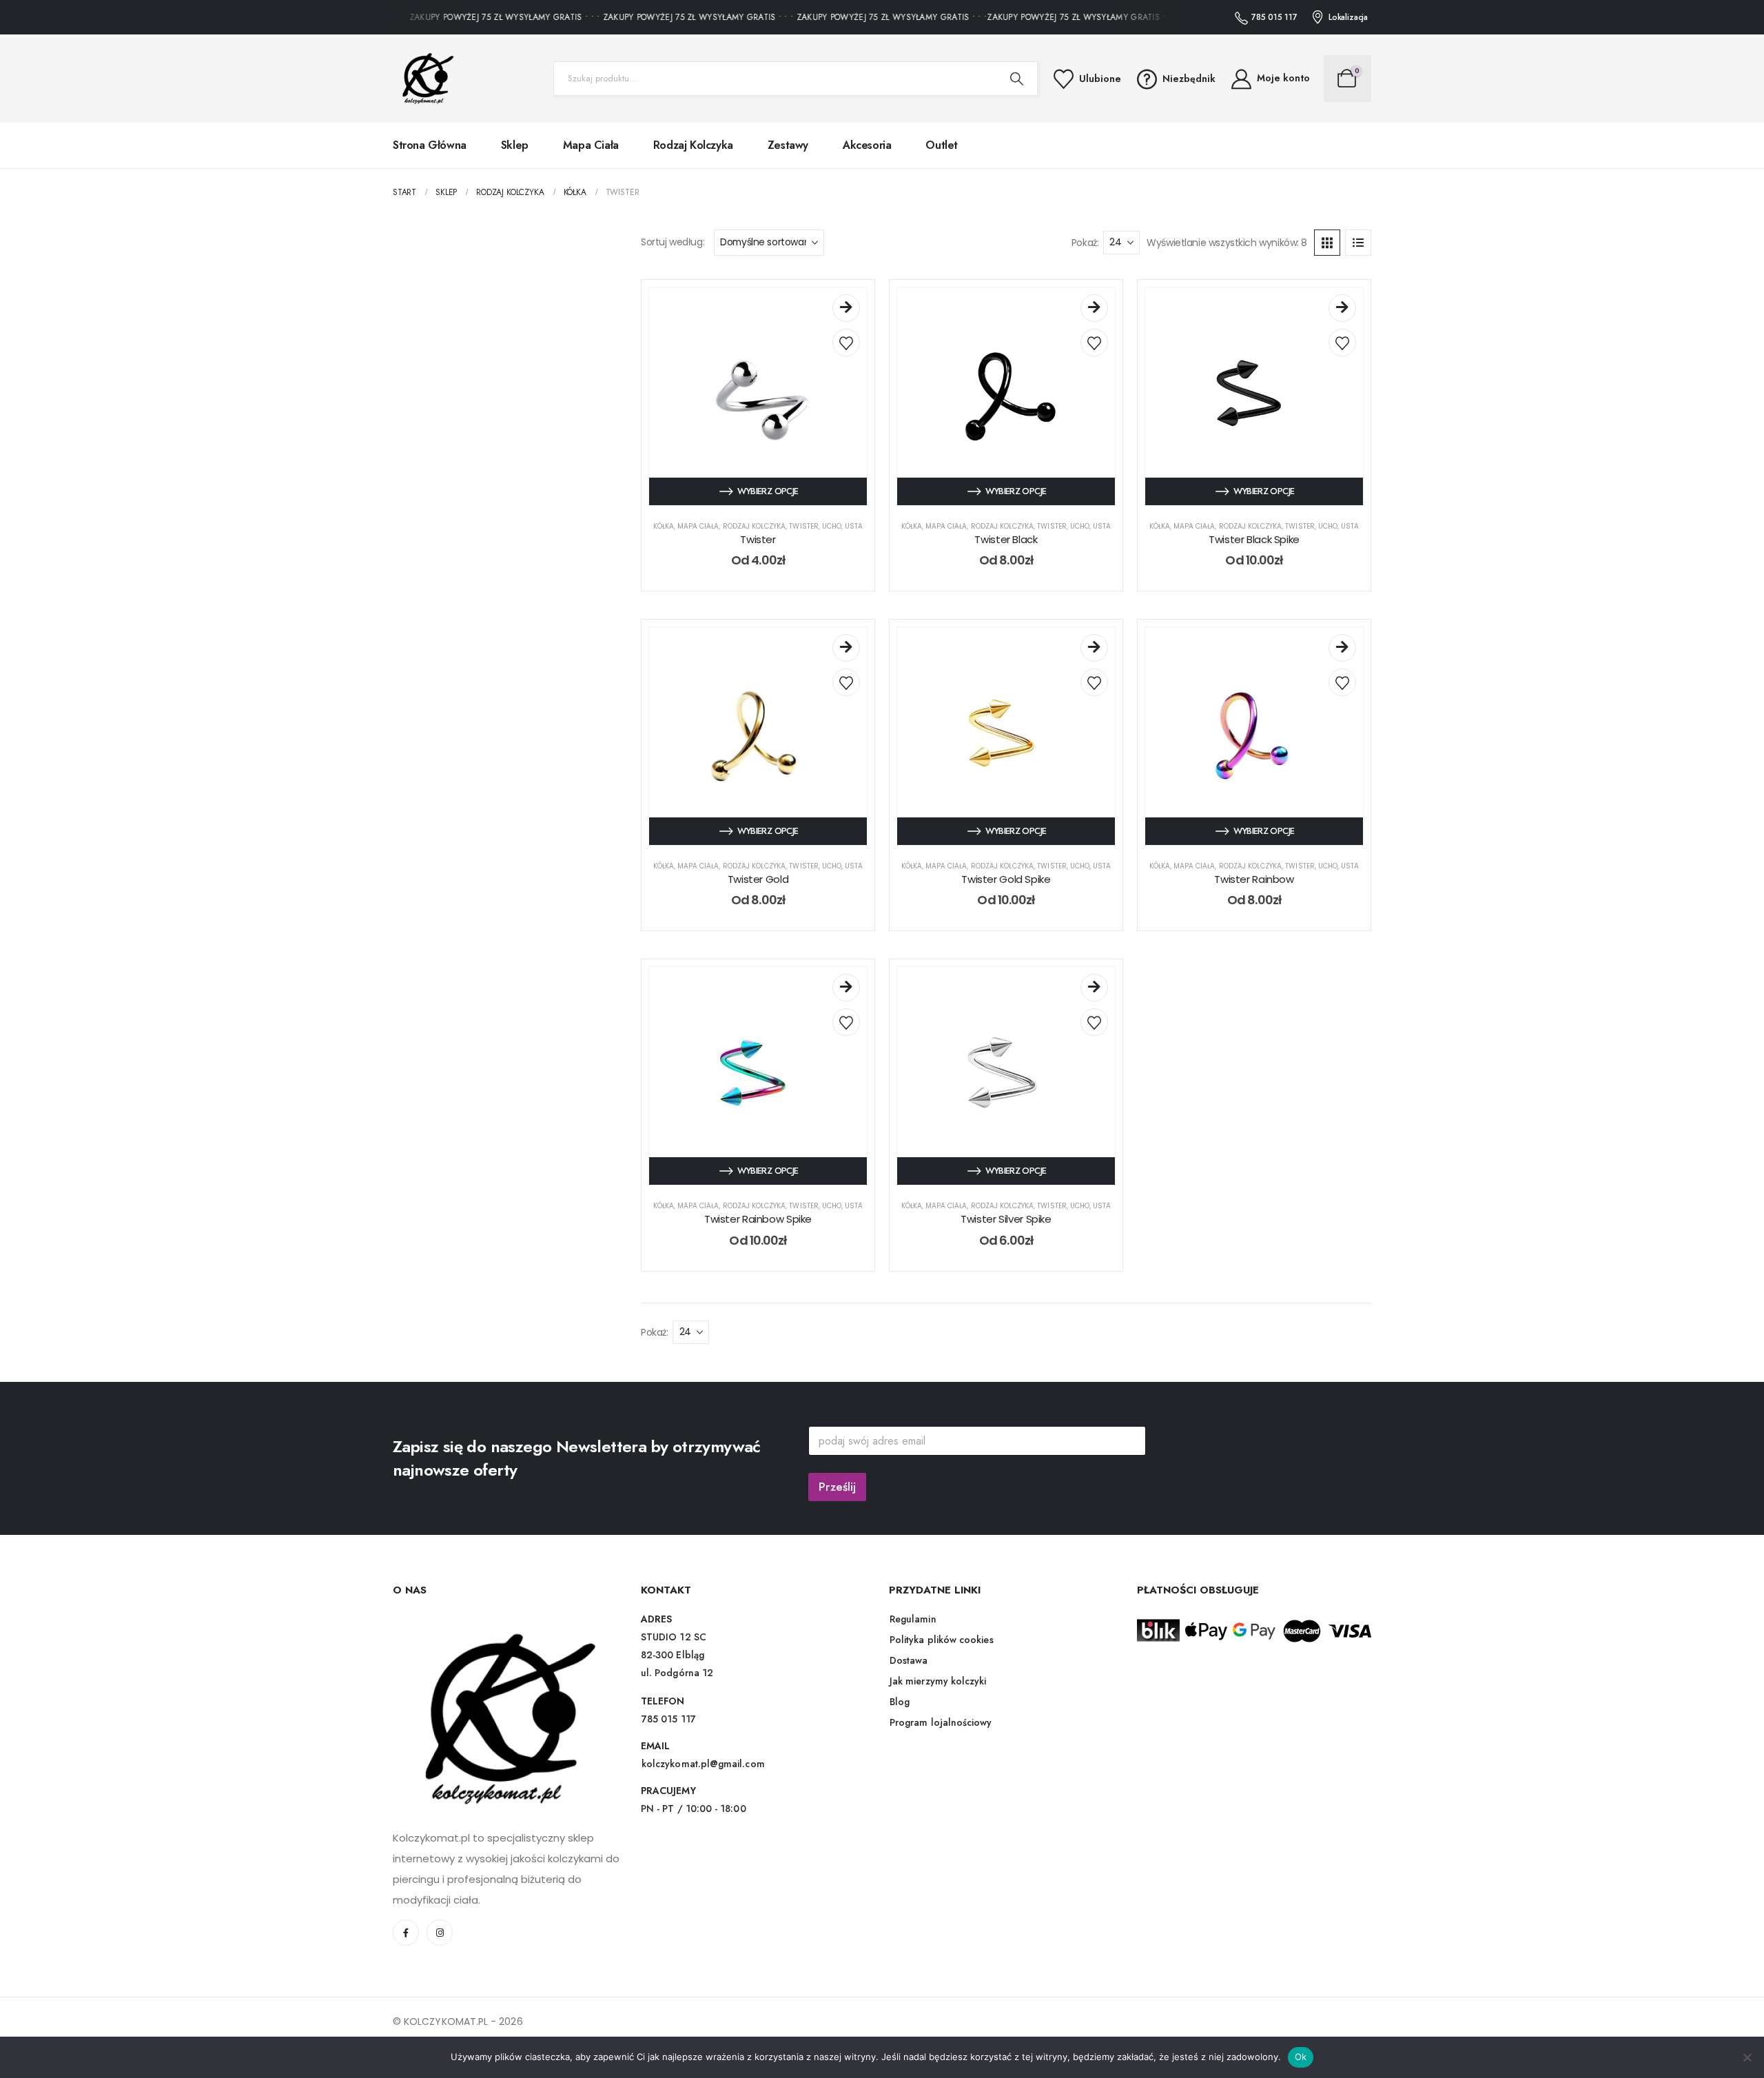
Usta (854, 526)
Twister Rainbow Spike (758, 1219)
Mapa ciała (591, 145)
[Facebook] (406, 1933)
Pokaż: (1085, 243)
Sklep (515, 145)
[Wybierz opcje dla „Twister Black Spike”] (1342, 308)
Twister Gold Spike (1006, 879)
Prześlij (837, 1487)
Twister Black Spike (1254, 539)
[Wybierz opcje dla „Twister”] (846, 308)
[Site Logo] (424, 79)
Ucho (832, 526)
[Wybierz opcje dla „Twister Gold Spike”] (1094, 648)
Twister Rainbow (1254, 879)
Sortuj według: (673, 242)
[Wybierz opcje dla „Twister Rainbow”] (1342, 648)
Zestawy (788, 145)
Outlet (942, 145)
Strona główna (430, 145)
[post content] (758, 396)
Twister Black (1006, 539)
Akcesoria (867, 145)
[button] (1327, 243)
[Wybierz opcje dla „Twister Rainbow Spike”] (846, 988)
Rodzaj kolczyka (693, 145)
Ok (1301, 2057)
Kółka (664, 526)
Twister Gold (758, 879)
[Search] (1017, 79)
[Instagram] (440, 1933)
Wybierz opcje (768, 491)
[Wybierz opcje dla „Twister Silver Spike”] (1094, 988)
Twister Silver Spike (1006, 1219)
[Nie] (1747, 2057)
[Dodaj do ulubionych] (846, 343)
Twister (803, 526)
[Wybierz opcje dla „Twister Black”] (1094, 308)
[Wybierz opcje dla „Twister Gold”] (846, 648)
